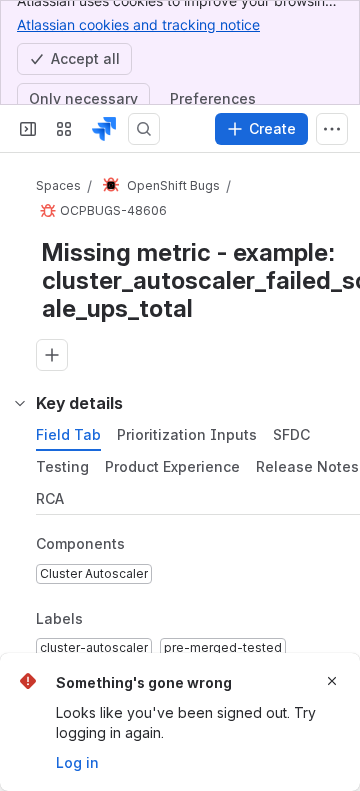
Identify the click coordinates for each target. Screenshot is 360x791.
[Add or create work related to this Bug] (52, 355)
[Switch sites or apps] (64, 129)
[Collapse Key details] (20, 403)
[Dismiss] (332, 681)
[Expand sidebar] (28, 129)
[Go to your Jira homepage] (104, 129)
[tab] (68, 435)
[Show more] (332, 129)
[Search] (144, 129)
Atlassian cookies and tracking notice (138, 24)
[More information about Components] (145, 545)
